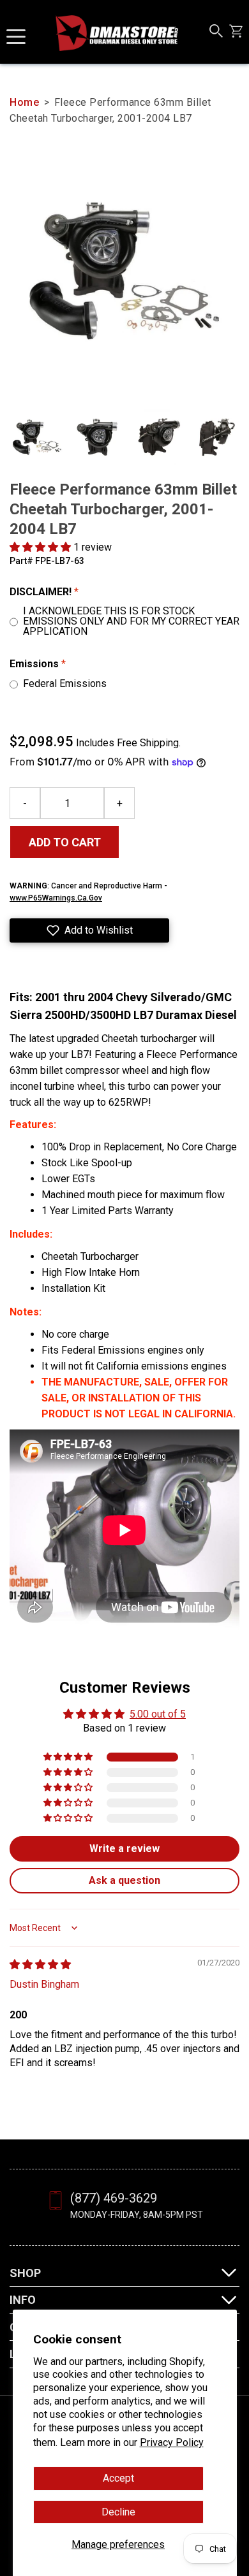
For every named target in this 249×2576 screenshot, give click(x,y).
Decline (118, 2512)
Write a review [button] (124, 1849)
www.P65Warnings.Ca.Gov (56, 898)
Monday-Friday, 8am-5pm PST (137, 2215)
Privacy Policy (172, 2442)
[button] (41, 547)
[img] (40, 1965)
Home (24, 102)
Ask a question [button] (124, 1880)
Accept (118, 2478)
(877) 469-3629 (114, 2198)
